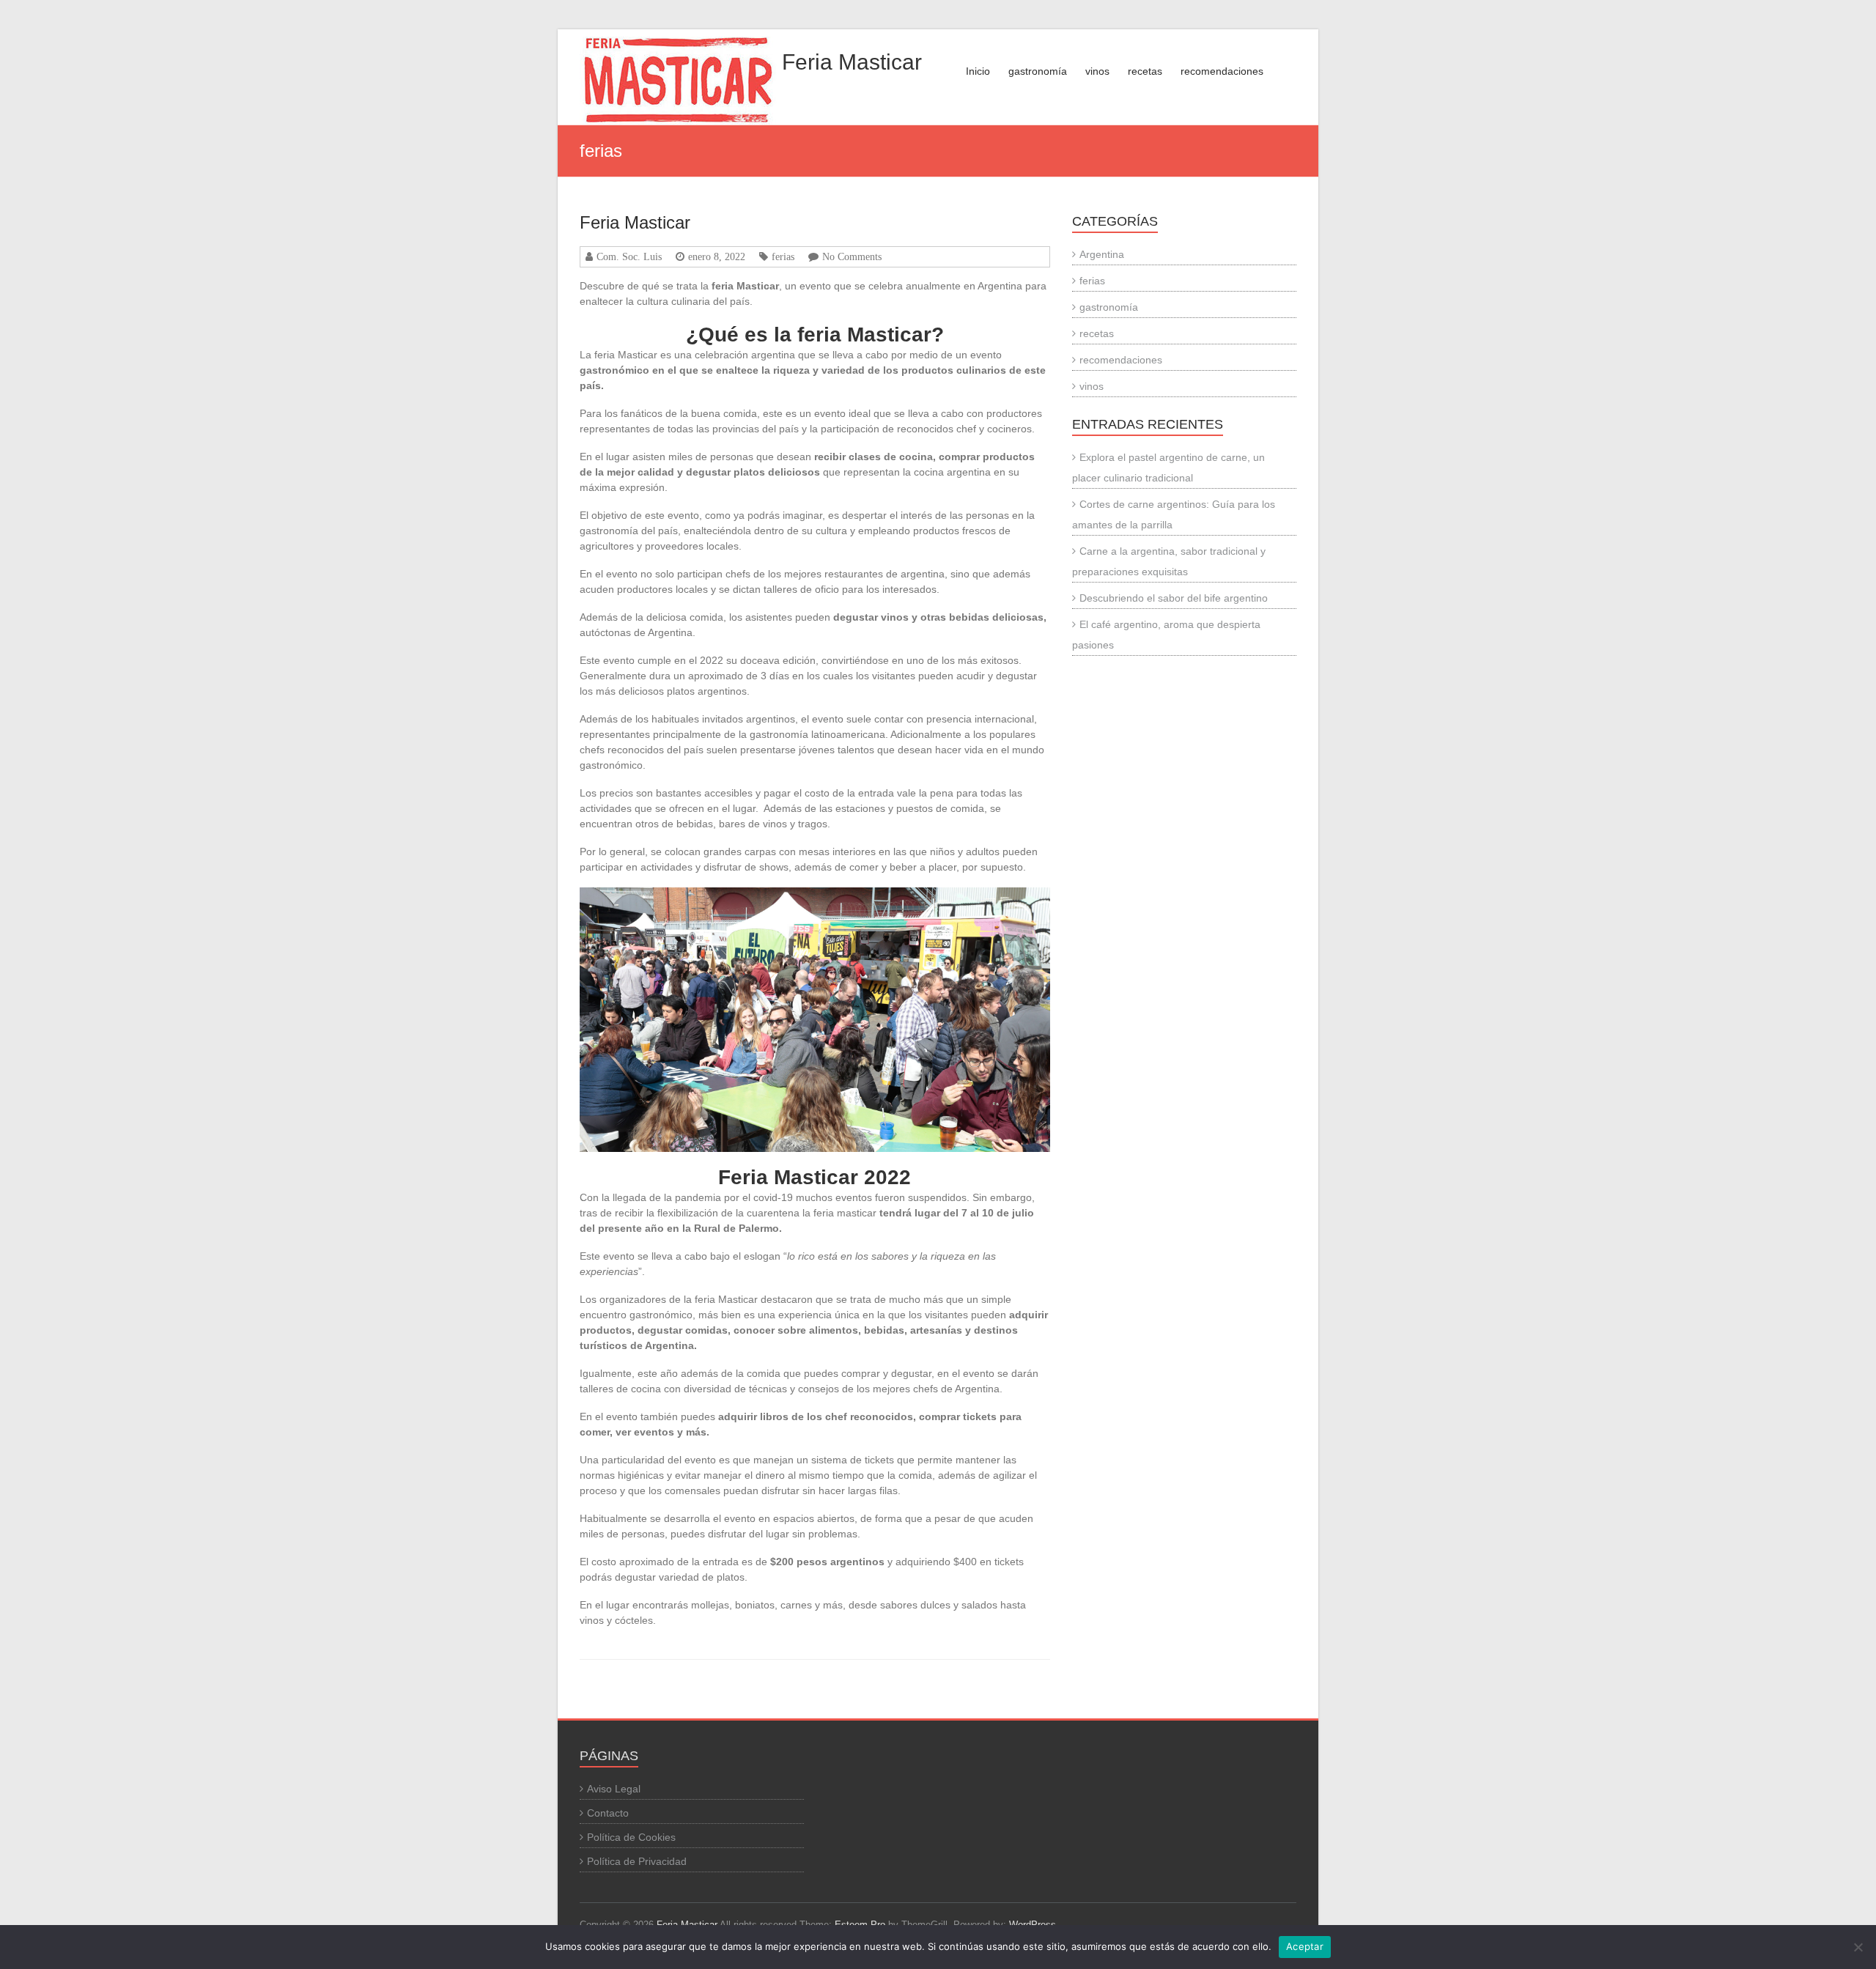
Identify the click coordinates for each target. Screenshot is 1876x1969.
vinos (1097, 71)
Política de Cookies (631, 1837)
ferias (783, 256)
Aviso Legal (614, 1789)
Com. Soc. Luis (629, 256)
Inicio (978, 71)
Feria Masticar (852, 62)
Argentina (1102, 254)
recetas (1145, 71)
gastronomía (1038, 71)
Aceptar (1305, 1946)
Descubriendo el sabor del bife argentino (1174, 598)
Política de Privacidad (637, 1861)
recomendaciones (1222, 71)
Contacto (608, 1813)
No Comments (852, 256)
